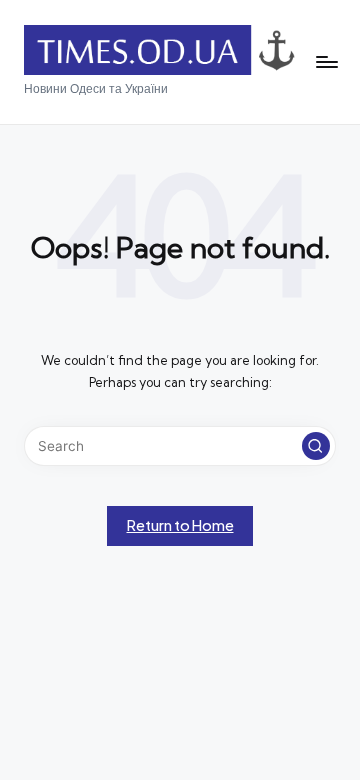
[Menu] (326, 62)
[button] (316, 446)
